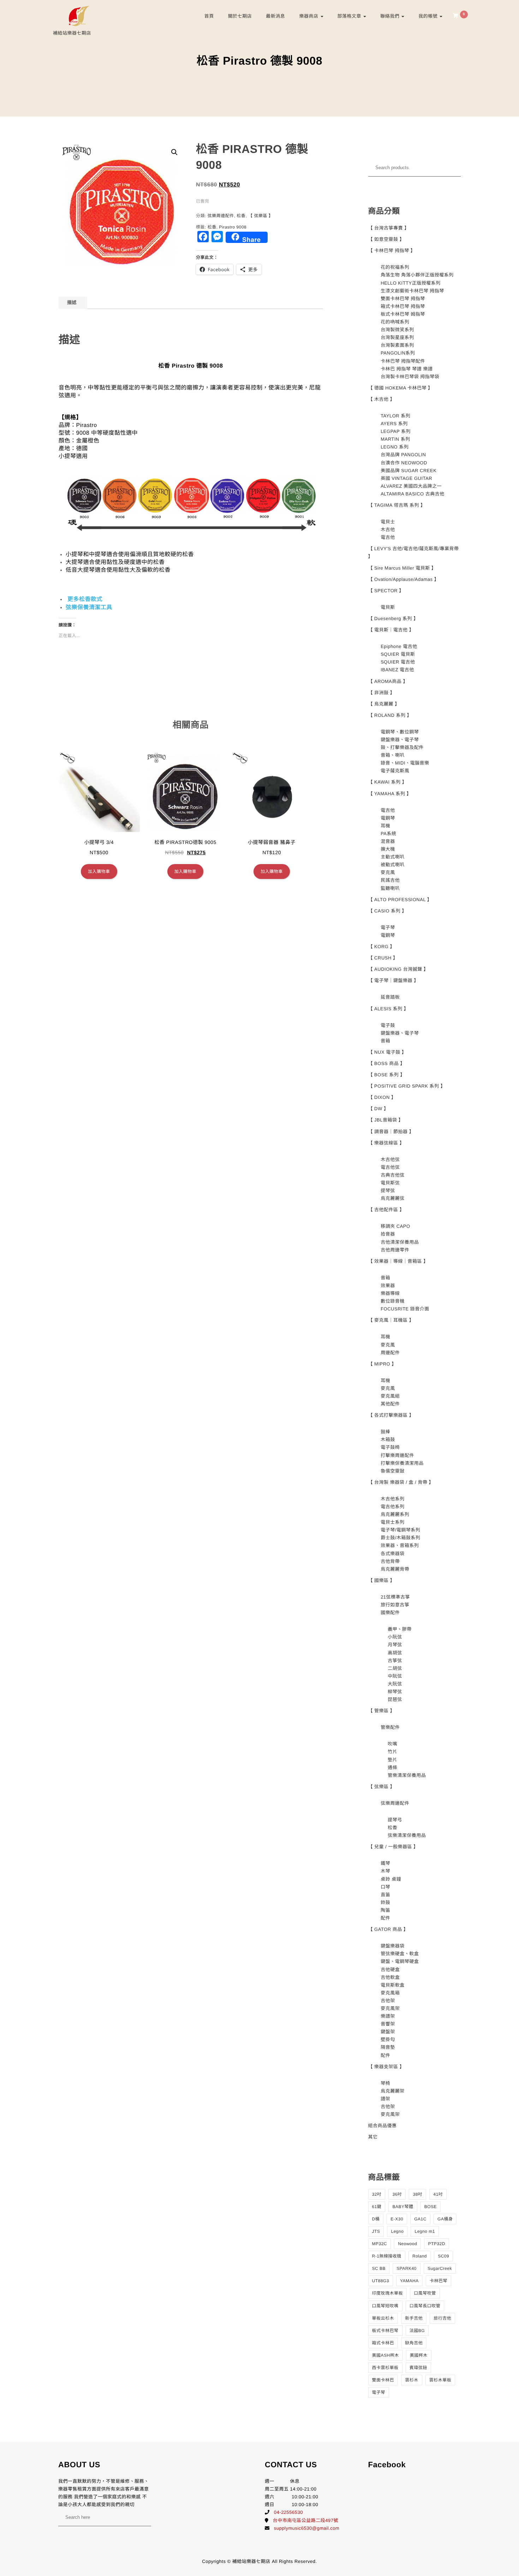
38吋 (417, 2194)
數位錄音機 (393, 1301)
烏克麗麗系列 (395, 1514)
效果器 (388, 1286)
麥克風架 (390, 2008)
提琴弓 (395, 1820)
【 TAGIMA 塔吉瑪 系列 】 (397, 505)
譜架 (385, 2099)
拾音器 (388, 1234)
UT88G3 (381, 2281)
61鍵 (377, 2207)
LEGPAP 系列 (396, 431)
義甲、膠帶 (400, 1629)
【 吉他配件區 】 (386, 1210)
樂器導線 (390, 1293)
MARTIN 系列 (395, 439)
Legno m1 (425, 2231)
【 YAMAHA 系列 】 (390, 794)
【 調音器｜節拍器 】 (391, 1132)
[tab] (72, 303)
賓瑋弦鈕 (418, 2368)
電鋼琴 (388, 818)
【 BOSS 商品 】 (387, 1063)
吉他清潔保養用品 (400, 1242)
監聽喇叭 (390, 888)
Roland (420, 2256)
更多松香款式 (85, 599)
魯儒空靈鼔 (393, 1471)
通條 (392, 1768)
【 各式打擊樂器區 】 (391, 1415)
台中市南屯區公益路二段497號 (306, 2520)
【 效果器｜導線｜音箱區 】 (398, 1261)
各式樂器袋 (393, 1554)
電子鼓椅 (390, 1447)
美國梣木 (419, 2355)
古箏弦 (395, 1661)
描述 (72, 302)
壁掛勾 (388, 2039)
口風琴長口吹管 (425, 2306)
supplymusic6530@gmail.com (307, 2528)
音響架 (388, 2024)
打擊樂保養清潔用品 (402, 1463)
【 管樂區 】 (382, 1711)
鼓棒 (385, 1432)
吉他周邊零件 (395, 1250)
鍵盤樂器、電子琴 (400, 740)
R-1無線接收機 (387, 2256)
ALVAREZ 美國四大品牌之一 (411, 486)
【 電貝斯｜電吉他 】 (391, 630)
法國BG (417, 2331)
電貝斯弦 (390, 1183)
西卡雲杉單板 (385, 2368)
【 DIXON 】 (382, 1097)
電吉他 (388, 537)
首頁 (209, 16)
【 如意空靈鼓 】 (386, 239)
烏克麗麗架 (393, 2091)
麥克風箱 (390, 1993)
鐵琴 (385, 1863)
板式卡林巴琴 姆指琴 (403, 314)
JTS (376, 2231)
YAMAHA (409, 2281)
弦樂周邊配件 (221, 216)
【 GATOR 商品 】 (388, 1929)
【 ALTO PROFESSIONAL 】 (400, 900)
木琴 (385, 1871)
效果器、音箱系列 (400, 1545)
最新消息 (275, 16)
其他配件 (390, 1404)
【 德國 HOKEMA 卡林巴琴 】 (401, 388)
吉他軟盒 (390, 1977)
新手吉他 (414, 2318)
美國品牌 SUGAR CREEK (408, 471)
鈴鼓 (385, 1902)
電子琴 (388, 927)
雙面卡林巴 (383, 2380)
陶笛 (385, 1910)
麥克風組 (390, 1396)
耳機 (385, 826)
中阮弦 (395, 1676)
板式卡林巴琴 (385, 2331)
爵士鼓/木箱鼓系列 (400, 1538)
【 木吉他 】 (382, 399)
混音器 (388, 841)
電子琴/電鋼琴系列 (400, 1530)
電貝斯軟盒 (393, 1985)
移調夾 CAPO (395, 1226)
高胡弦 (395, 1653)
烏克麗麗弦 (393, 1198)
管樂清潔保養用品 (407, 1775)
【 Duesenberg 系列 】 (393, 618)
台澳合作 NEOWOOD (404, 463)
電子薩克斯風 (395, 771)
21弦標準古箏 (395, 1597)
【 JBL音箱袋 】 (386, 1120)
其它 (373, 2137)
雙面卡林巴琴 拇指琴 (403, 299)
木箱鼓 (388, 1439)
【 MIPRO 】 (382, 1364)
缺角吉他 (414, 2343)
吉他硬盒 (390, 1970)
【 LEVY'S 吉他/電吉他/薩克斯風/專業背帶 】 (414, 552)
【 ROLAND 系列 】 (390, 715)
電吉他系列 (393, 1507)
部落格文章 (350, 16)
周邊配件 (390, 1353)
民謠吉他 (390, 880)
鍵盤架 (388, 2032)
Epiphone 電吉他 (399, 646)
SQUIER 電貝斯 (398, 654)
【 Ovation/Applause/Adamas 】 (404, 579)
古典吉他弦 (393, 1175)
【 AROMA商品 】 (388, 681)
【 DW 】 (378, 1109)
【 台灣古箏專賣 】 (389, 228)
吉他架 (388, 2001)
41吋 (438, 2194)
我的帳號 (429, 16)
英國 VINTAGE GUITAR (406, 478)
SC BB (379, 2268)
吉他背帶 (390, 1561)
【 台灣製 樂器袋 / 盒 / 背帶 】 (401, 1482)
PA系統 (388, 834)
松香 (241, 216)
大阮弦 (395, 1684)
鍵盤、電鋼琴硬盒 (400, 1961)
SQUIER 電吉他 (398, 662)
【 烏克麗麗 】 (384, 704)
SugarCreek (440, 2268)
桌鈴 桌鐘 (391, 1879)
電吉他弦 (390, 1167)
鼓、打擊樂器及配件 (402, 747)
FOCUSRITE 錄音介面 (405, 1309)
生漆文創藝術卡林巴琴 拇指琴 (412, 291)
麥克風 (388, 872)
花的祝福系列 (395, 267)
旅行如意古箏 (395, 1605)
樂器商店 (309, 16)
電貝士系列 (393, 1522)
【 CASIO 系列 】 (387, 911)
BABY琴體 (403, 2207)
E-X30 (397, 2219)
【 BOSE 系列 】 (387, 1075)
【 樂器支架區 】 (386, 2067)
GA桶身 (445, 2219)
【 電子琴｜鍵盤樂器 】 (393, 980)
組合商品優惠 (383, 2126)
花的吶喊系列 (395, 322)
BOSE (431, 2207)
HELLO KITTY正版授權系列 (411, 283)
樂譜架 (388, 2016)
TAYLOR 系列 (395, 416)
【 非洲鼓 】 (382, 693)
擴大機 (388, 849)
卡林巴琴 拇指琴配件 (403, 361)
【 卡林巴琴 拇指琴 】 (392, 251)
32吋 (377, 2194)
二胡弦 (395, 1668)
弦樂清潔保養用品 (407, 1835)
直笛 (385, 1895)
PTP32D (436, 2244)
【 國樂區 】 (382, 1580)
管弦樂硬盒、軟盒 (400, 1954)
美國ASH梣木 (386, 2355)
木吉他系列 (393, 1499)
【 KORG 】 (382, 947)
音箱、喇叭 (393, 755)
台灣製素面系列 (397, 345)
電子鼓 (388, 1025)
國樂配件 (390, 1613)
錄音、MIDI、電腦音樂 (405, 763)
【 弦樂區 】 (261, 216)
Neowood (407, 2244)
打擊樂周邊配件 (397, 1455)
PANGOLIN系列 (398, 353)
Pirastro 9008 (233, 227)
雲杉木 (412, 2380)
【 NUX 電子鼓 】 (387, 1052)
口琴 (385, 1887)
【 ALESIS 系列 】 (389, 1009)
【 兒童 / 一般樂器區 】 (393, 1847)
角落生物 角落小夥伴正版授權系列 (417, 275)
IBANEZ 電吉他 (397, 670)
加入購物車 (99, 871)
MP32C (380, 2244)
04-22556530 (288, 2512)
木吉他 (388, 530)
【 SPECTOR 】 (386, 591)
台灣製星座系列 (397, 337)
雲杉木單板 (440, 2380)
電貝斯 (388, 607)
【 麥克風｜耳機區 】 (391, 1320)
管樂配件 (390, 1727)
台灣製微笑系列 (397, 330)
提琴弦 (388, 1191)
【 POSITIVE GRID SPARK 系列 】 (407, 1086)
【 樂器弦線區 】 (386, 1143)
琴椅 (385, 2083)
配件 (385, 1918)
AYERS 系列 (394, 424)
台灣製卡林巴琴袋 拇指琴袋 (410, 377)
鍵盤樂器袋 (393, 1946)
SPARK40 (407, 2268)
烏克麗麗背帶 (395, 1569)
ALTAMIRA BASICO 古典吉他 (413, 494)
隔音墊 (388, 2047)
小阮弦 (395, 1637)
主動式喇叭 (393, 857)
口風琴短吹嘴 (385, 2306)
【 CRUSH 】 (383, 958)
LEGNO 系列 (395, 447)
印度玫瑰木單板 (388, 2293)
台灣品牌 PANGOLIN (403, 455)
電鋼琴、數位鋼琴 (400, 732)
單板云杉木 (383, 2318)
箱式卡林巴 (383, 2343)
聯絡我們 (390, 16)
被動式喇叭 (393, 865)
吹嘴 (392, 1744)
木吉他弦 (390, 1159)
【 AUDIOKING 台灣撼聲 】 (398, 969)
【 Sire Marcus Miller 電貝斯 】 (402, 568)
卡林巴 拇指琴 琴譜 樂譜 (407, 369)
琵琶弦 (395, 1699)
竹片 (392, 1752)
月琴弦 (395, 1645)
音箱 (385, 1041)
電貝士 (388, 522)
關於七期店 (240, 16)
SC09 (443, 2256)
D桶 (376, 2219)
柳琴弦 (395, 1692)
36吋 (397, 2194)
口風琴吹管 (425, 2293)
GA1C (420, 2219)
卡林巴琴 (439, 2281)
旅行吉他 (442, 2318)
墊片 (392, 1760)
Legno (397, 2231)
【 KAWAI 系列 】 (388, 782)
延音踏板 (390, 997)
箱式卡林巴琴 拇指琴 (403, 306)
